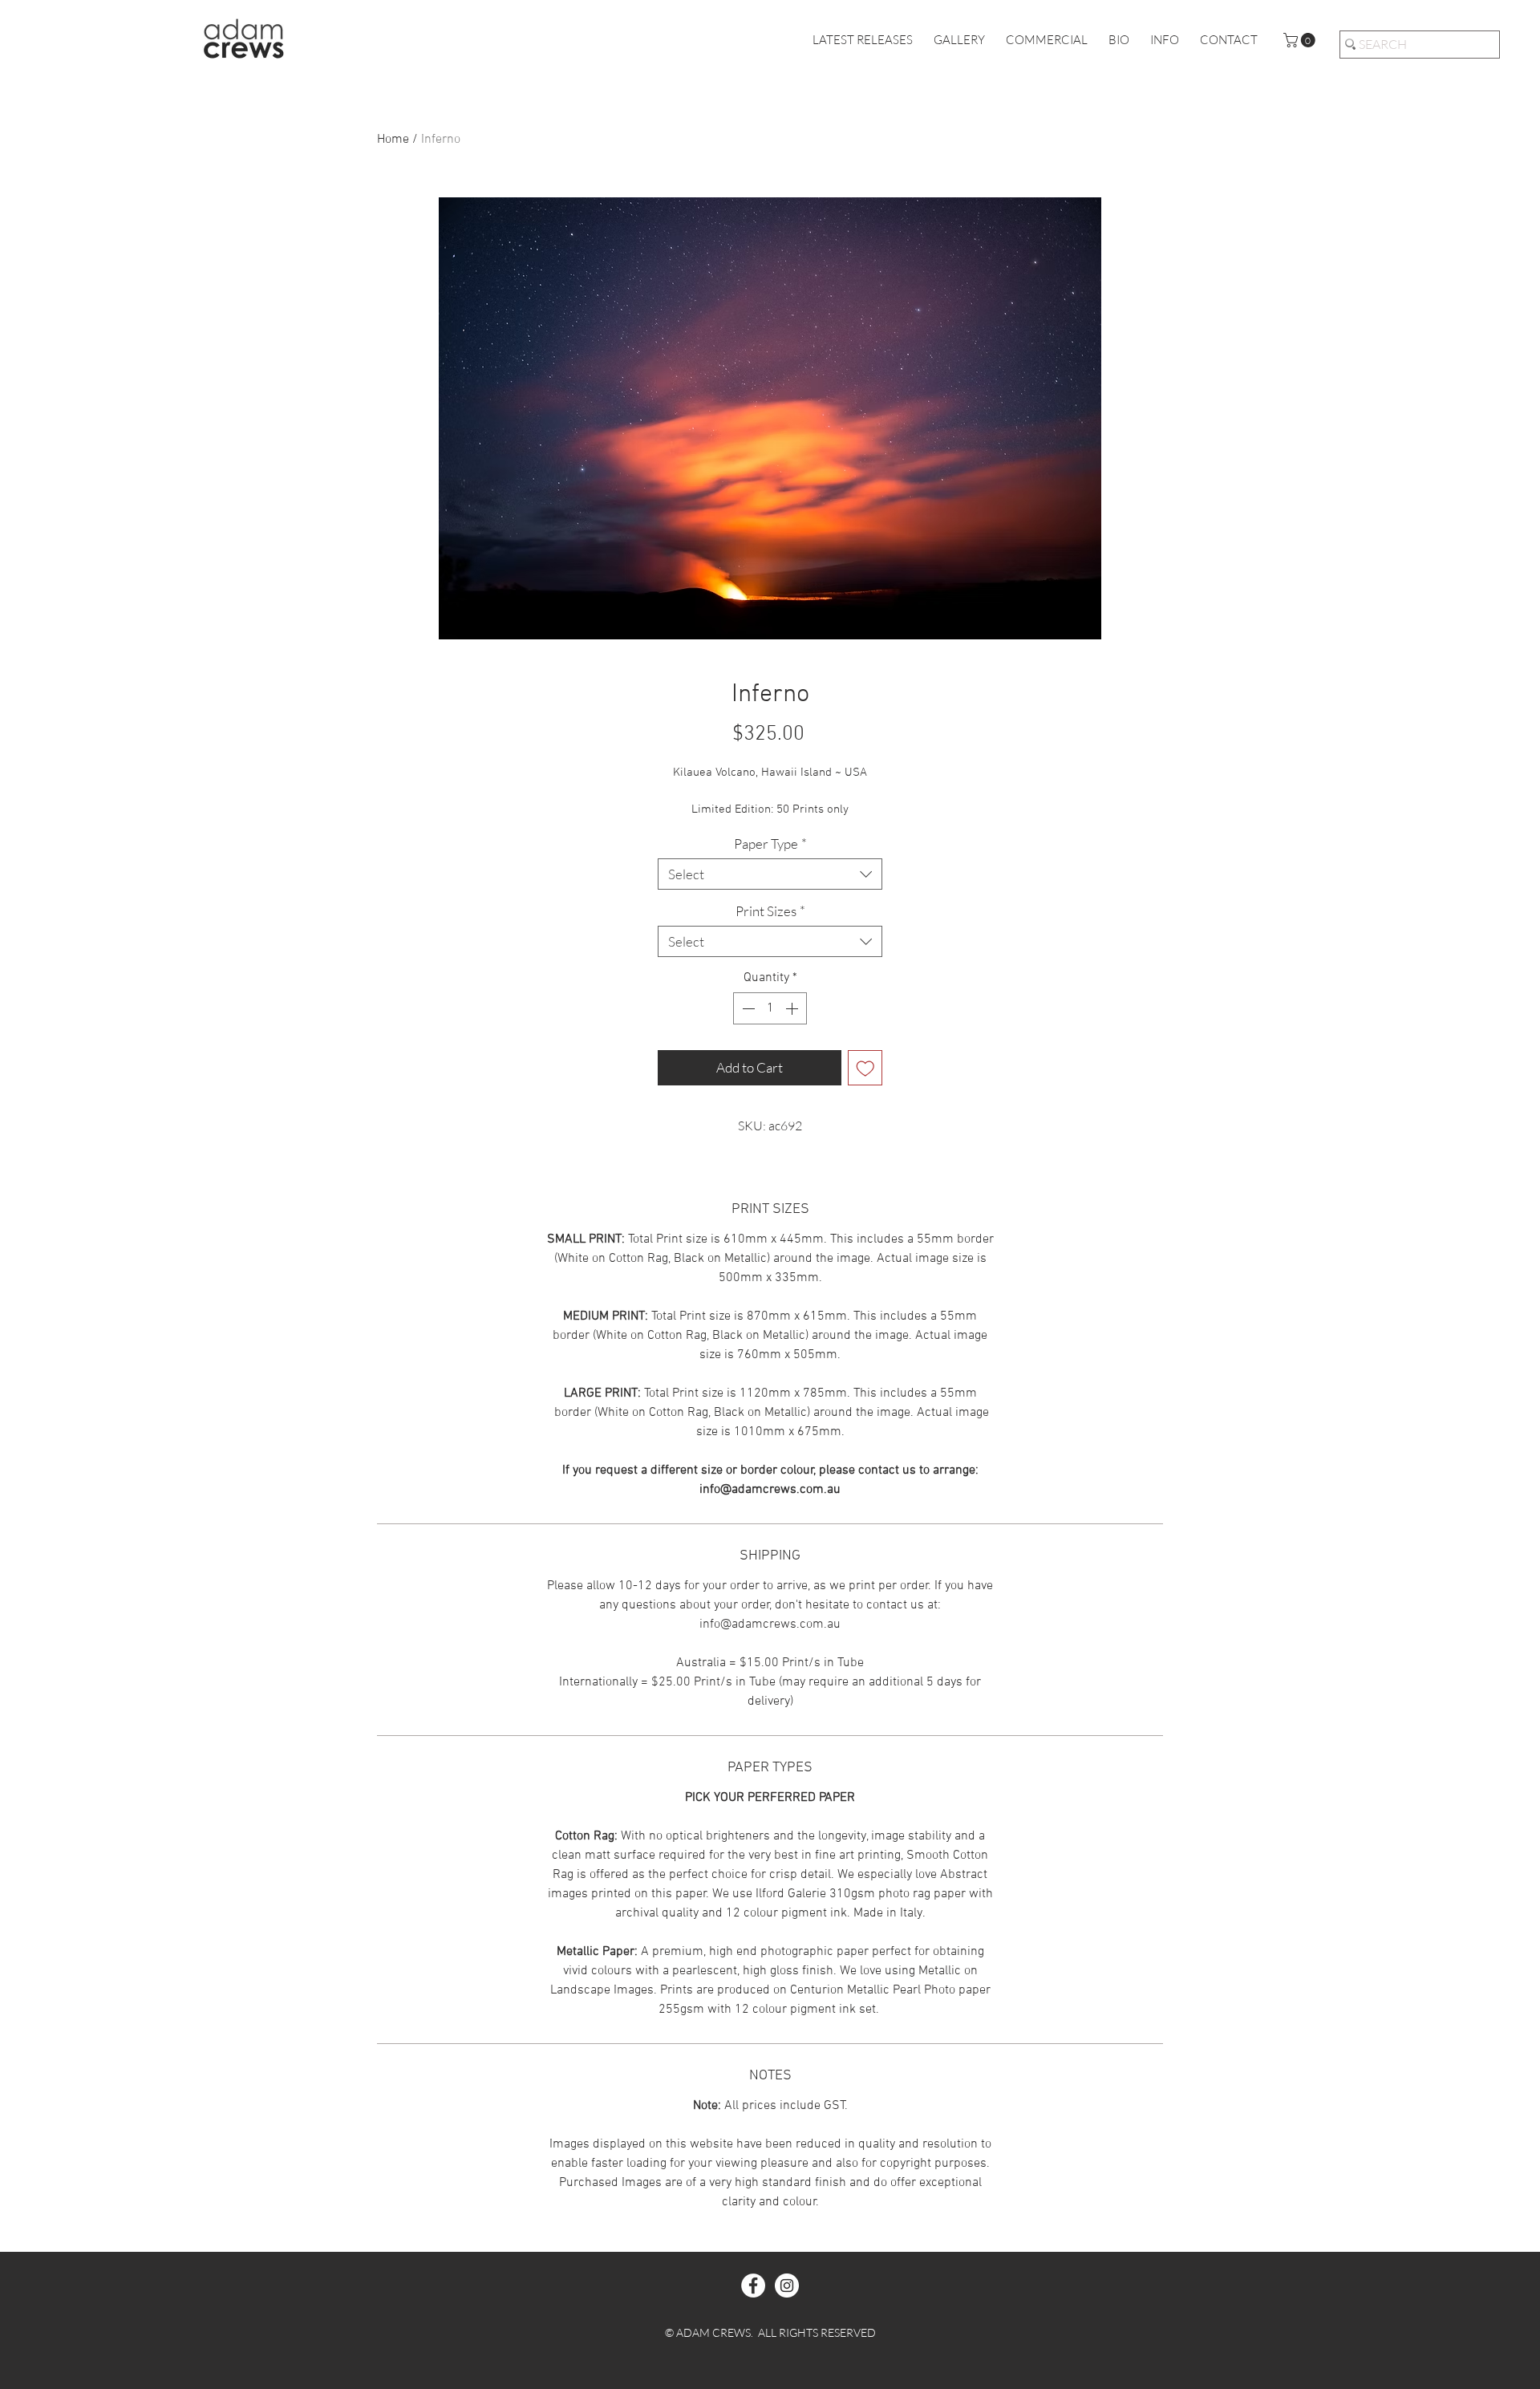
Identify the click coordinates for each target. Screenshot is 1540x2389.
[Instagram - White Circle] (787, 2286)
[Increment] (793, 1008)
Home (393, 140)
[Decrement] (747, 1008)
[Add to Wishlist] (865, 1068)
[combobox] (770, 874)
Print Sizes (770, 911)
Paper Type (770, 844)
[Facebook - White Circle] (753, 2286)
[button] (1301, 40)
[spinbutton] (770, 1008)
